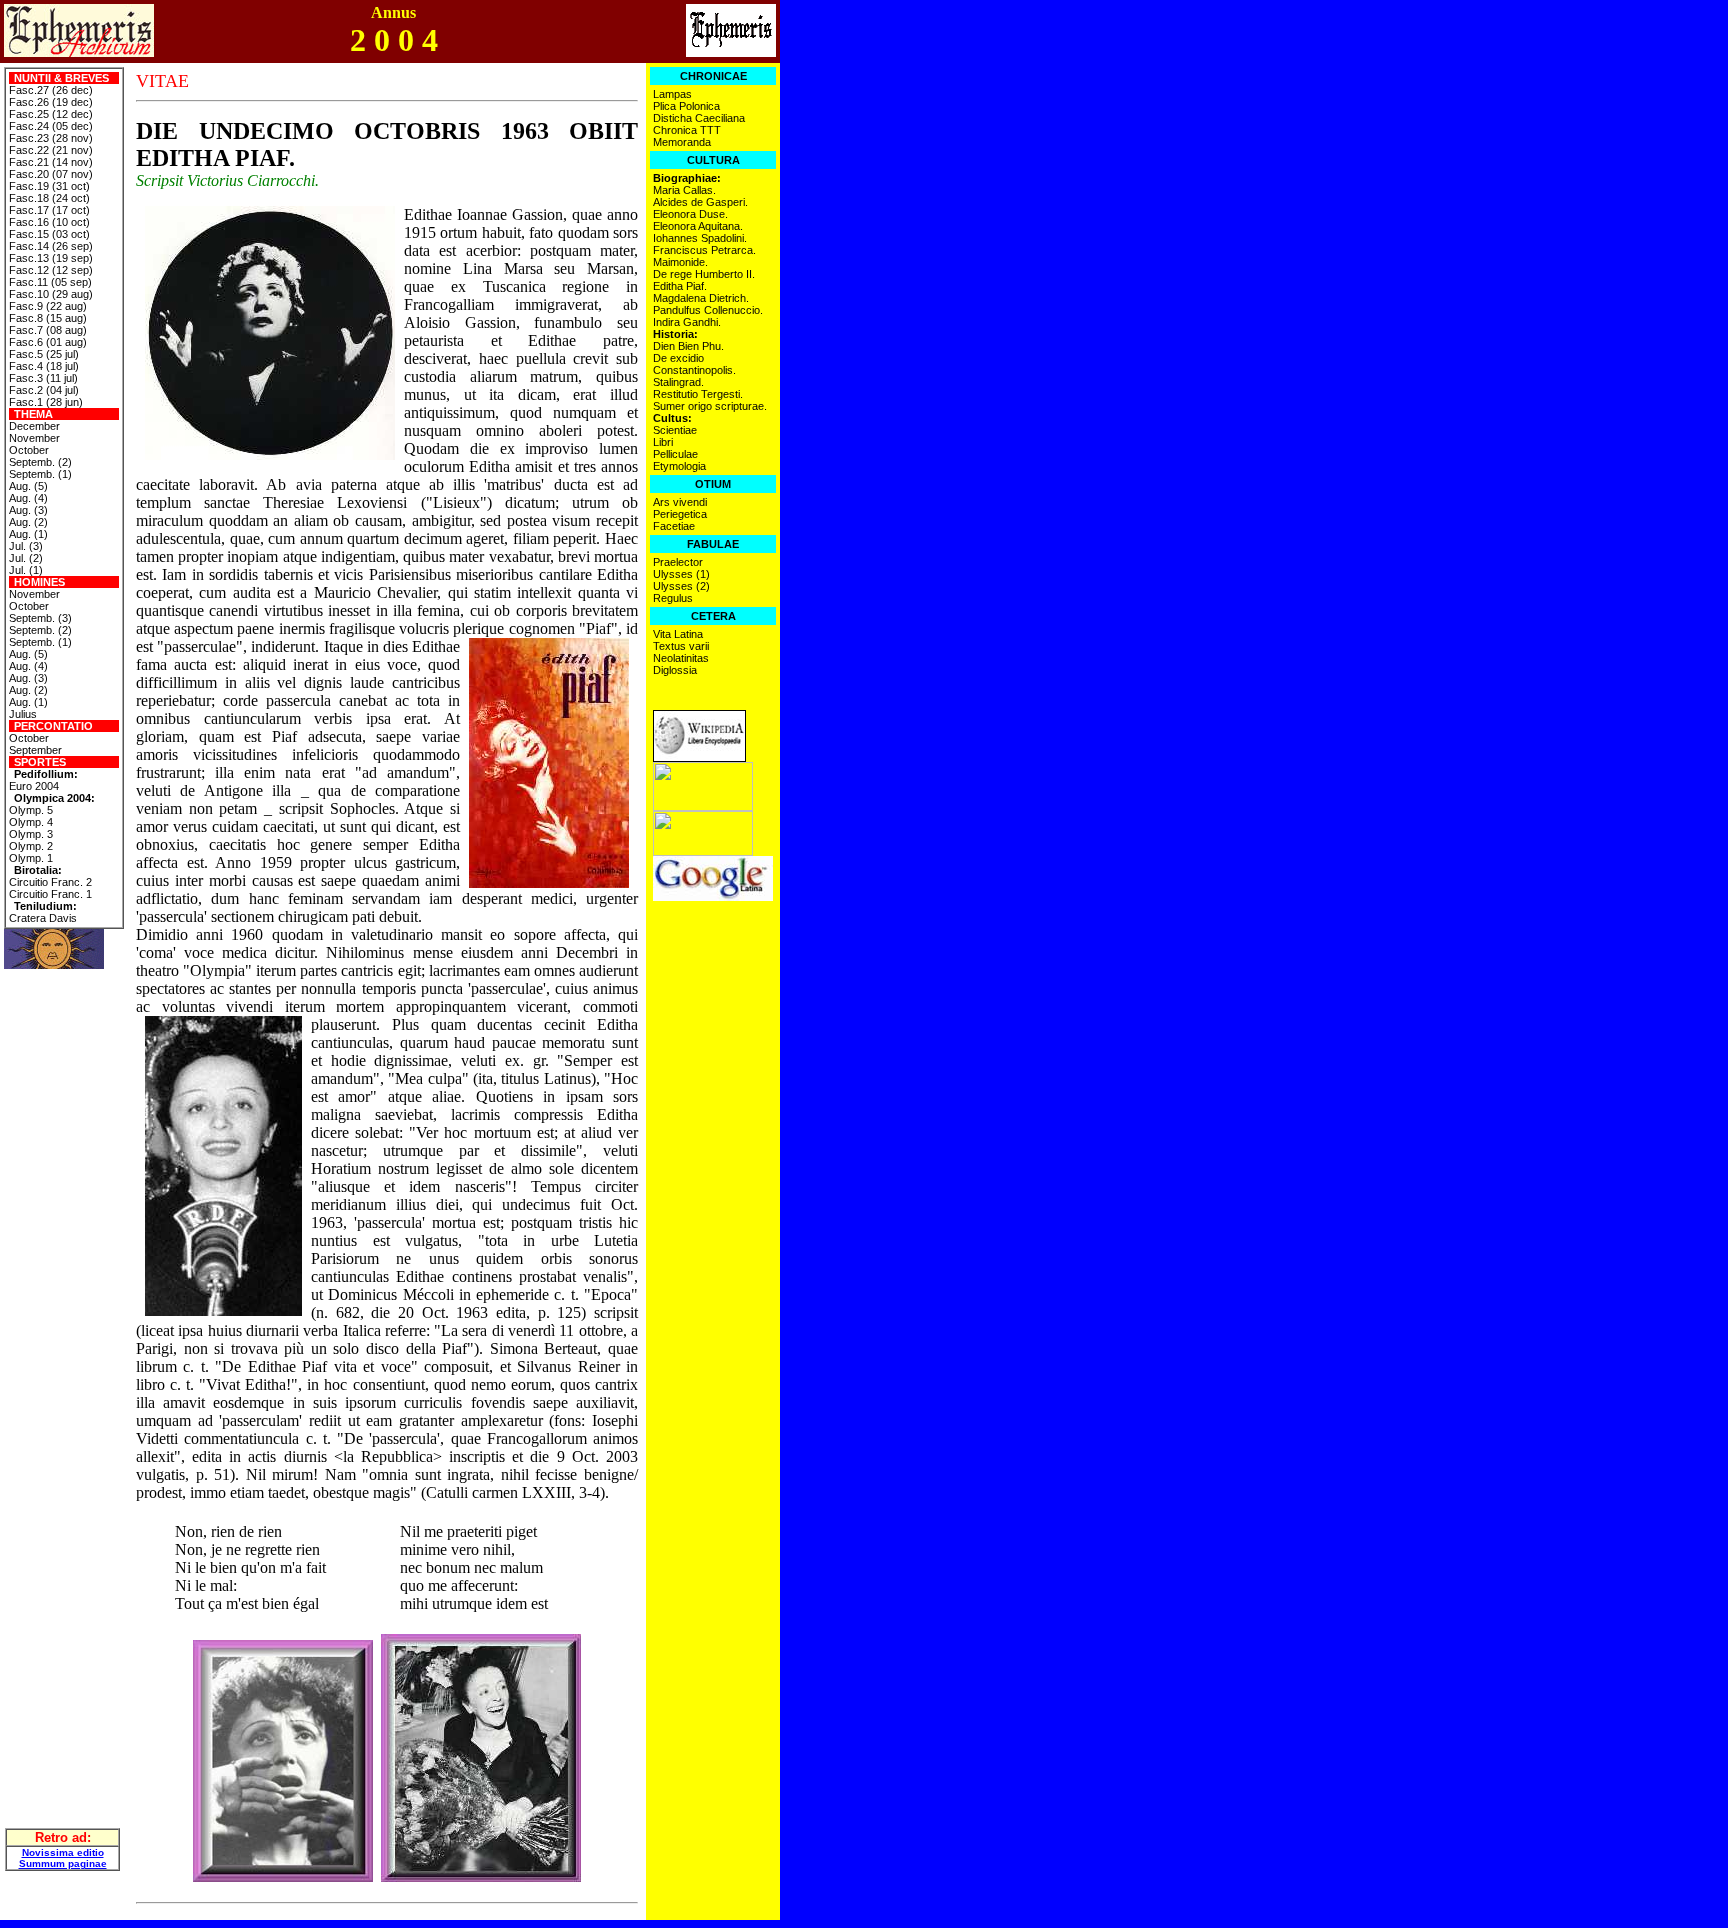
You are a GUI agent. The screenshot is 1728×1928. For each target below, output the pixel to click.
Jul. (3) (26, 546)
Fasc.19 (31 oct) (49, 186)
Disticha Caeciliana (699, 118)
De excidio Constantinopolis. (694, 364)
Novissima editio (63, 1852)
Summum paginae (63, 1863)
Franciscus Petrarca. (704, 250)
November (34, 438)
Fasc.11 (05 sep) (50, 282)
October (29, 450)
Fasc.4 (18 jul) (44, 366)
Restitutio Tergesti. (698, 394)
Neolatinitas (681, 658)
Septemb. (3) (40, 618)
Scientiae (675, 430)
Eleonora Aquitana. (698, 226)
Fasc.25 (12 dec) (51, 114)
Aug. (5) (28, 486)
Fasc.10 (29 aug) (51, 294)
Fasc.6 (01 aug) (48, 342)
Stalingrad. (678, 382)
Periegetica (680, 514)
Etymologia (679, 466)
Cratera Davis (43, 918)
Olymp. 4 (31, 822)
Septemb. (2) (40, 462)
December (34, 426)
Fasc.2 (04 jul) (44, 390)
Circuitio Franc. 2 (50, 882)
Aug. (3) (28, 510)
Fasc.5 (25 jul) (44, 354)
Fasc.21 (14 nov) (51, 162)
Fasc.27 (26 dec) (51, 90)
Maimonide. (680, 262)
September (35, 750)
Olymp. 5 (31, 810)
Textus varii (681, 646)
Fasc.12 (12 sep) (51, 270)
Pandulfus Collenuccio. (708, 310)
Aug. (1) (28, 534)
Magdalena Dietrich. (701, 298)
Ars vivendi (680, 502)
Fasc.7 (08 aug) (48, 330)
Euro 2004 (34, 786)
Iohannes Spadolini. (700, 238)
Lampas (672, 94)
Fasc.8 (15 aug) (48, 318)
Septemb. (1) (40, 474)
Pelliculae (675, 454)
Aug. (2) (28, 522)
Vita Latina (678, 634)
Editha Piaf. (680, 286)
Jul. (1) (26, 570)
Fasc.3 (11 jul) (43, 378)
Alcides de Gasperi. (700, 202)
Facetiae (674, 526)
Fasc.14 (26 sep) (51, 246)
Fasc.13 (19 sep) (51, 258)
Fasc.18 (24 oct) (49, 198)
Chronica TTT (687, 130)
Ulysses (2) (681, 586)
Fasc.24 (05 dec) (51, 126)
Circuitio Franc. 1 (50, 894)
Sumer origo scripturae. (710, 406)
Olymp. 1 (31, 858)
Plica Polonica (686, 106)
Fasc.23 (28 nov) (51, 138)
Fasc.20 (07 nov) (51, 174)
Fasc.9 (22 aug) (48, 306)
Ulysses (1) (681, 574)
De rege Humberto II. (704, 274)
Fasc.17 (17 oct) (49, 210)
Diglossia (675, 670)
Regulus (673, 598)
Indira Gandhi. (687, 322)
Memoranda (682, 142)
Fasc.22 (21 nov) (51, 150)
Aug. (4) (28, 498)
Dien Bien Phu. (688, 346)
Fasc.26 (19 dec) (51, 102)
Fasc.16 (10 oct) (49, 222)
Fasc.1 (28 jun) (46, 402)
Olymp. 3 (31, 834)
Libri (663, 442)
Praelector (678, 562)
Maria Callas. (684, 190)
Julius (23, 714)
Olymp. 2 (31, 846)
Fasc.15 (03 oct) (49, 234)
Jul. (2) (26, 558)
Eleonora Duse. (690, 214)
